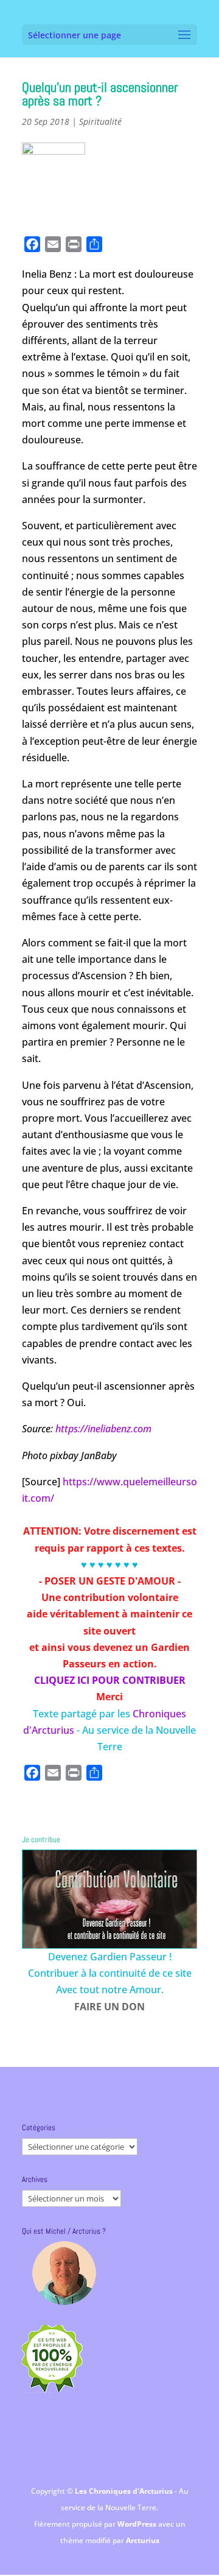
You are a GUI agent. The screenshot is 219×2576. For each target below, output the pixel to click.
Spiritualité (100, 121)
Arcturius (143, 2540)
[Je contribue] (109, 1899)
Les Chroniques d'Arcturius (125, 2491)
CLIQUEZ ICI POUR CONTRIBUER (110, 1680)
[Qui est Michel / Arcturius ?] (64, 2273)
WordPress (138, 2524)
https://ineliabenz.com (105, 1429)
